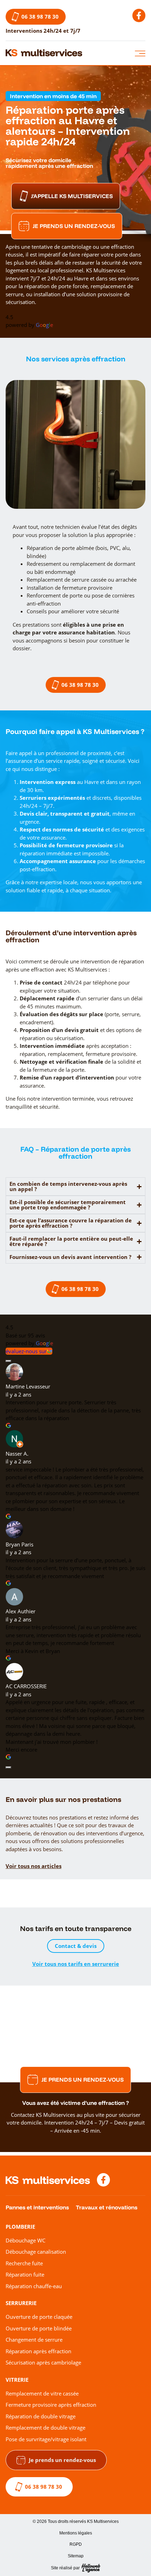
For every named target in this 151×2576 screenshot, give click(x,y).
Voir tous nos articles (34, 1866)
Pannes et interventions (37, 2207)
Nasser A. (17, 1454)
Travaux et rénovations (107, 2207)
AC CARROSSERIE (26, 1686)
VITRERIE (17, 2380)
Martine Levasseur (28, 1386)
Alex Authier (21, 1611)
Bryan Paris (19, 1544)
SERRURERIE (21, 2303)
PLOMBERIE (20, 2227)
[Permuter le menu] (140, 53)
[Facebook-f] (139, 15)
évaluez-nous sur (26, 1351)
